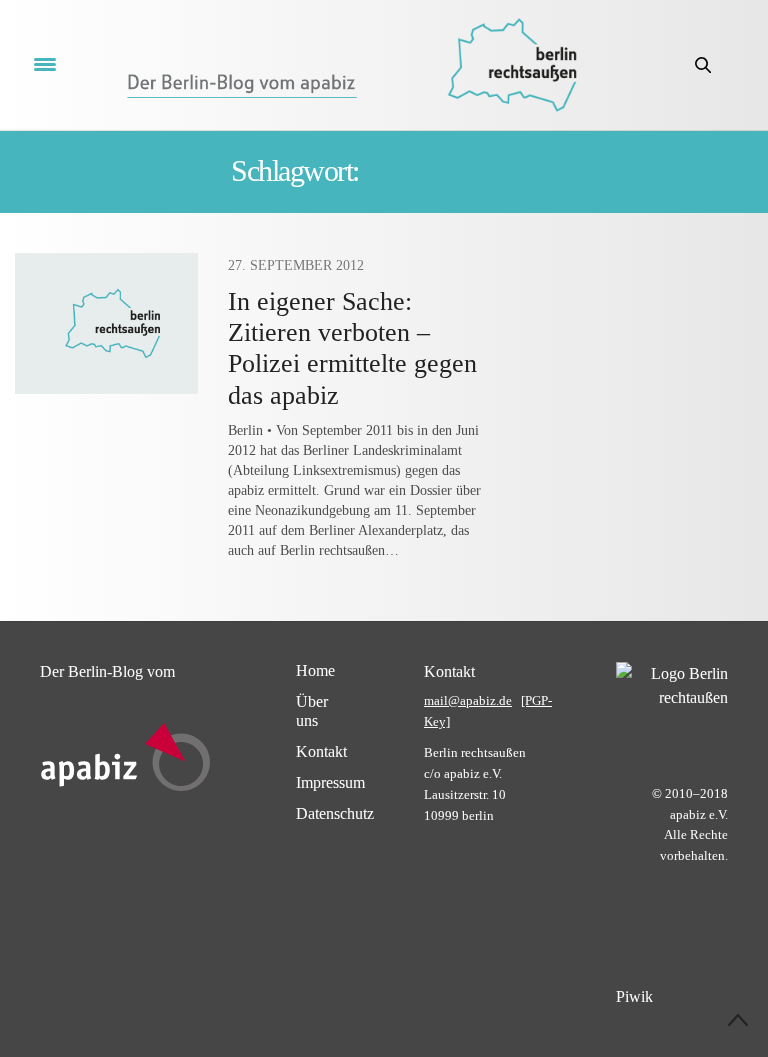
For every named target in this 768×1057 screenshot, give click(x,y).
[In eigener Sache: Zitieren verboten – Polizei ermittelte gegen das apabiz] (106, 323)
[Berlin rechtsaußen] (512, 65)
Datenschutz (335, 813)
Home (315, 670)
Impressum (330, 782)
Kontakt (321, 751)
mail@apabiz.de (468, 700)
